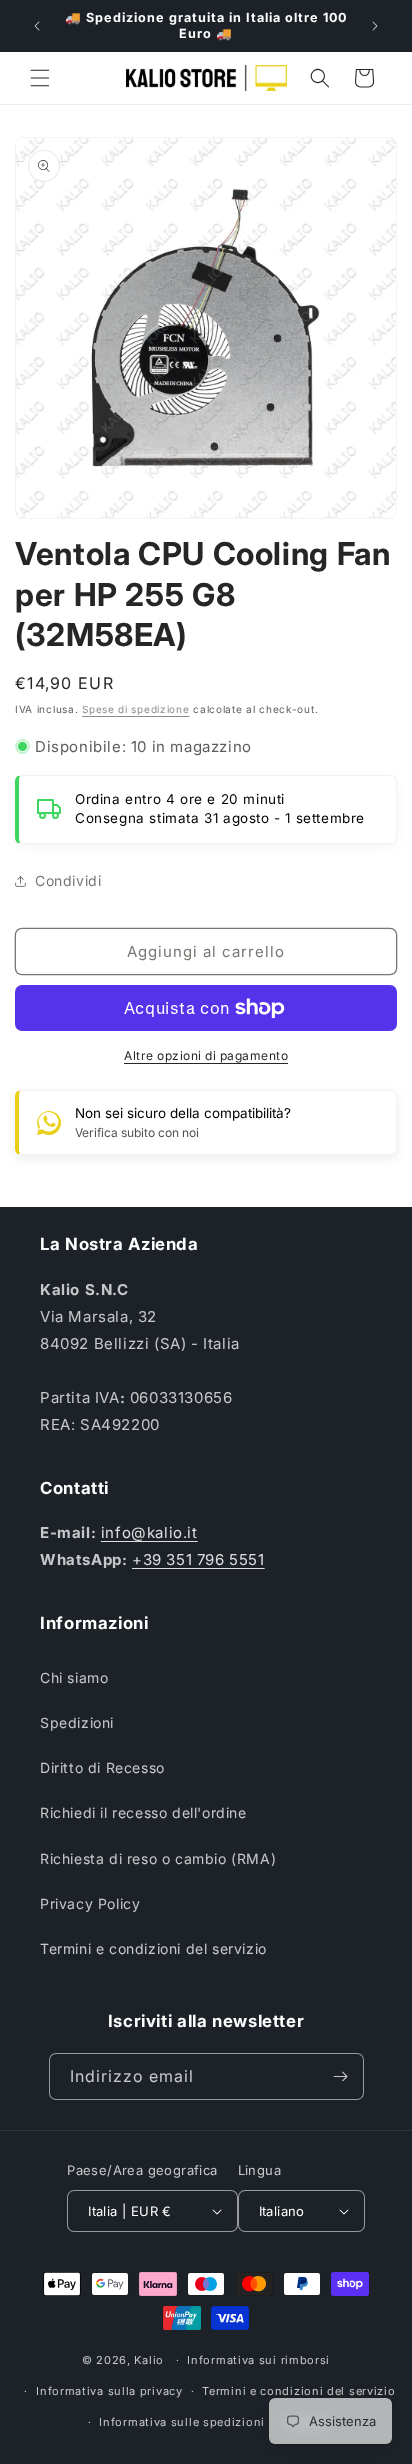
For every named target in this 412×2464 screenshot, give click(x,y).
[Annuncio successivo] (375, 26)
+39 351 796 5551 (198, 1559)
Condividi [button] (68, 880)
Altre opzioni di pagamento (206, 1055)
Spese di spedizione (135, 709)
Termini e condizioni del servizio (153, 1948)
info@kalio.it (149, 1532)
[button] (40, 78)
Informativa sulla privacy (109, 2391)
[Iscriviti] (341, 2076)
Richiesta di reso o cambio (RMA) (158, 1858)
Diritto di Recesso (102, 1767)
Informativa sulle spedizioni (182, 2422)
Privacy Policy (90, 1903)
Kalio (149, 2360)
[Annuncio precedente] (37, 26)
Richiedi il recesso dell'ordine (143, 1812)
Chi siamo (74, 1677)
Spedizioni (77, 1722)
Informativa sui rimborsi (258, 2360)
